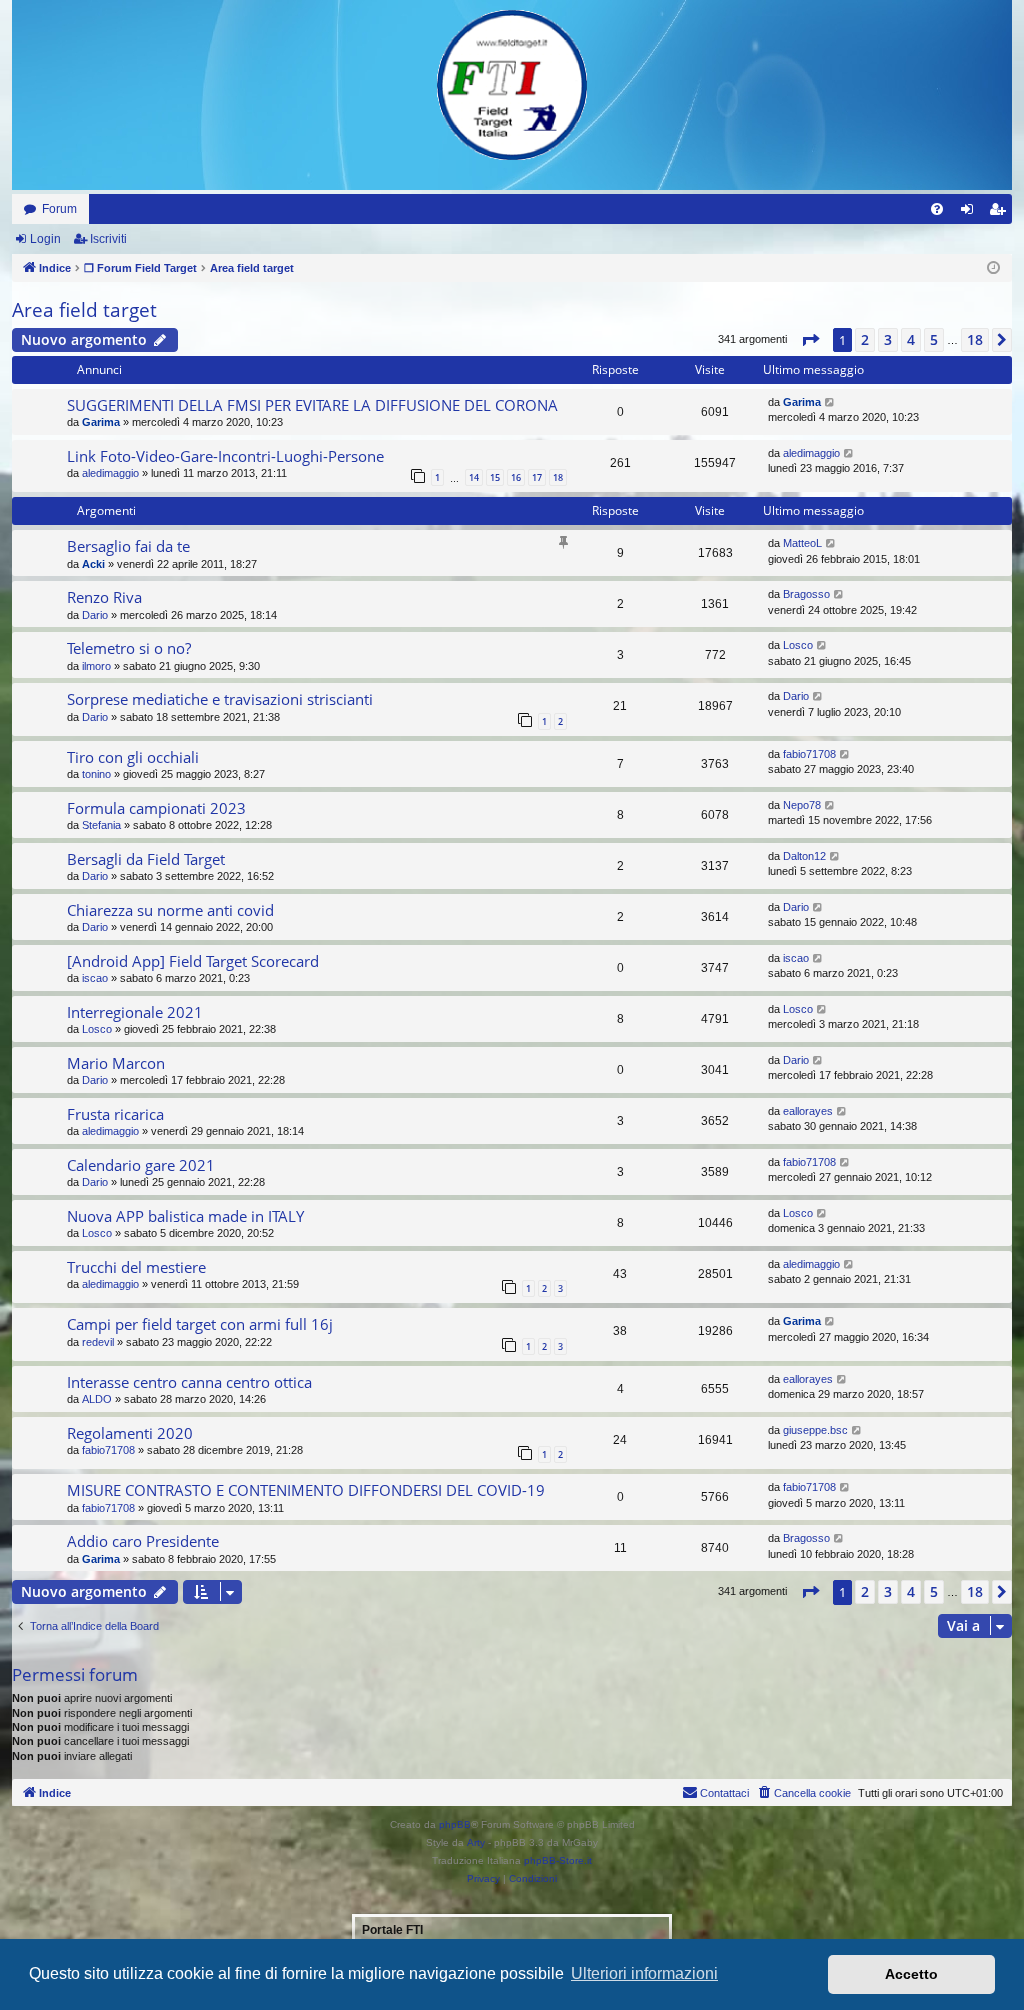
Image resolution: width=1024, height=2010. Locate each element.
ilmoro (96, 666)
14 (474, 477)
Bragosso (806, 594)
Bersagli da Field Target (146, 859)
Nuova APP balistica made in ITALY (185, 1216)
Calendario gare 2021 (141, 1165)
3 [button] (888, 339)
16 (516, 477)
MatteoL (802, 543)
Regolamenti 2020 (130, 1433)
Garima (101, 422)
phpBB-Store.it (558, 1860)
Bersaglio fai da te (128, 546)
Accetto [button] (911, 1974)
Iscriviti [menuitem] (1001, 213)
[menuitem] (937, 209)
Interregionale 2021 (135, 1012)
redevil (98, 1342)
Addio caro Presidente (143, 1541)
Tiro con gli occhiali (133, 757)
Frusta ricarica (115, 1114)
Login (45, 239)
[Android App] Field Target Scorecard (193, 961)
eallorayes (808, 1111)
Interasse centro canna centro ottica (189, 1382)
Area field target (84, 310)
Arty (476, 1842)
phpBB (455, 1824)
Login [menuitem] (971, 213)
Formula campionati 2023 (156, 808)
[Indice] (512, 85)
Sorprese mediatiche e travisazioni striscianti (220, 699)
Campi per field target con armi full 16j (200, 1324)
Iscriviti (108, 239)
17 (537, 477)
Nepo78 (802, 805)
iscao (95, 978)
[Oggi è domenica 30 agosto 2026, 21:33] (993, 268)
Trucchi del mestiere (136, 1267)
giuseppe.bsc (815, 1430)
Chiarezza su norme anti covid (170, 910)
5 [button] (934, 339)
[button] (810, 340)
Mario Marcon (116, 1063)
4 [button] (911, 339)
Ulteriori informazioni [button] (644, 1973)
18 (558, 477)
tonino (96, 774)
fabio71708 (809, 754)
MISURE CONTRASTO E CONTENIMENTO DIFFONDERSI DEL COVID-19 (306, 1490)
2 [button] (865, 339)
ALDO (97, 1399)
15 (495, 477)
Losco (798, 645)
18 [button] (975, 339)
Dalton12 (804, 856)
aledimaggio (110, 473)
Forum (59, 209)
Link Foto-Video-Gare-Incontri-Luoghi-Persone (225, 456)
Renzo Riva (104, 597)
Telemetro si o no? (129, 648)
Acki (93, 564)
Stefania (101, 825)
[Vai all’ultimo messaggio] (830, 402)
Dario (95, 615)
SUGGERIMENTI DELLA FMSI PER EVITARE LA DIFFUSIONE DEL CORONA (312, 405)
